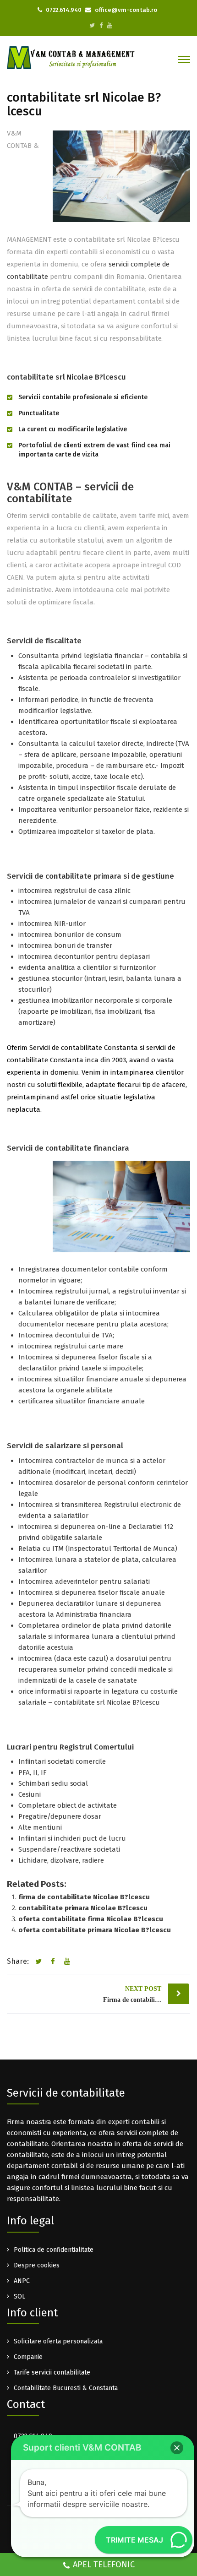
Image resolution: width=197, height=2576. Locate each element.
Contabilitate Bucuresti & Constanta (66, 2388)
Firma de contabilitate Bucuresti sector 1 (146, 1994)
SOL (19, 2296)
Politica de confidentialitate (54, 2250)
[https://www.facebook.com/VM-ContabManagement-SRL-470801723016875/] (101, 25)
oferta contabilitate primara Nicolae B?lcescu (95, 1930)
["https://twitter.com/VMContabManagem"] (92, 25)
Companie (28, 2357)
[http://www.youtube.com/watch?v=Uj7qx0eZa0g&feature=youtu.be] (110, 25)
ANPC (22, 2281)
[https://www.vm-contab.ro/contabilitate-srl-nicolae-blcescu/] (66, 1962)
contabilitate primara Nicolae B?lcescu (83, 1908)
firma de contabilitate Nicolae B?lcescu (84, 1897)
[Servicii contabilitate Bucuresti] (71, 57)
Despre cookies (37, 2265)
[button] (177, 2448)
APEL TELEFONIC (104, 2565)
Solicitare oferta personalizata (58, 2341)
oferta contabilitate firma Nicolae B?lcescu (91, 1919)
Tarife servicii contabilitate (52, 2372)
